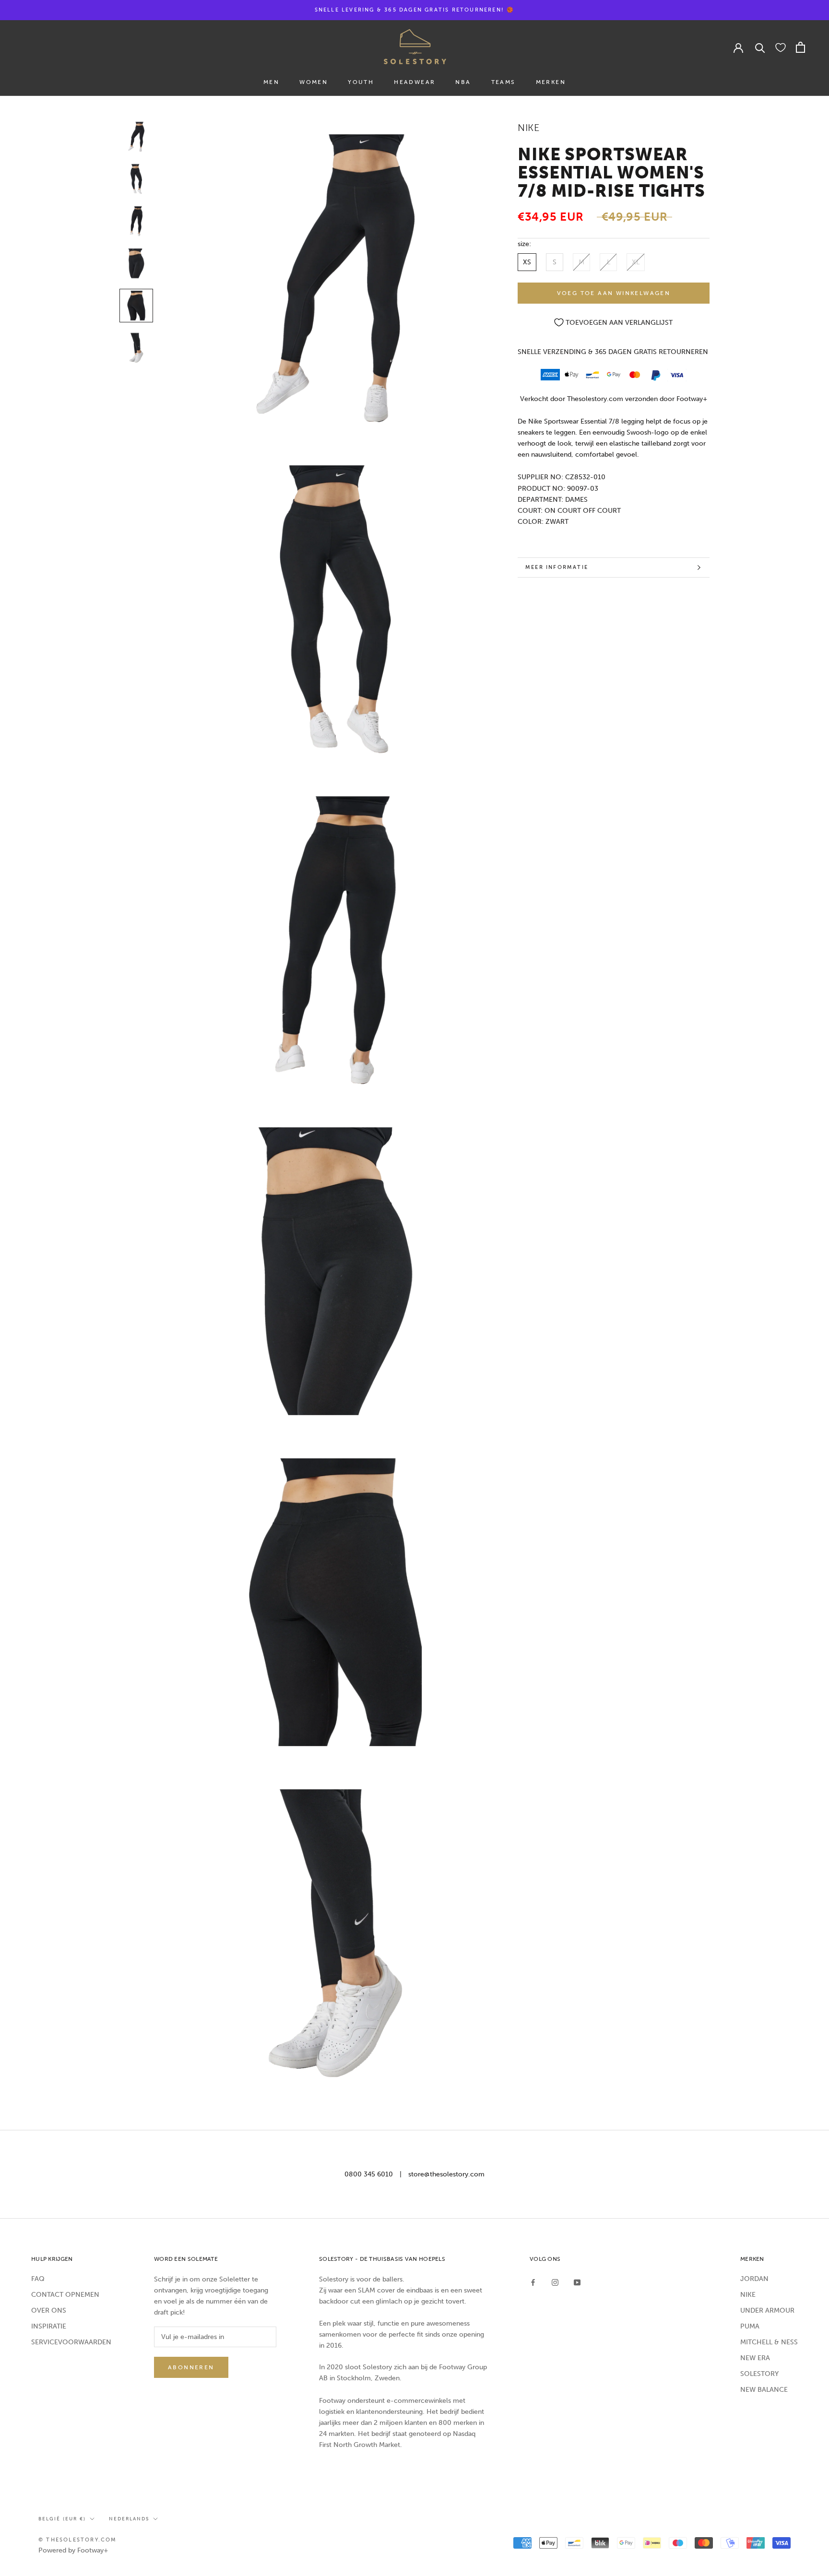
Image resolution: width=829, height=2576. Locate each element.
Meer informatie (557, 567)
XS (527, 262)
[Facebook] (533, 2282)
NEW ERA (755, 2358)
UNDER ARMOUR (767, 2310)
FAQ (38, 2279)
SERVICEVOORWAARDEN (71, 2342)
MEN (271, 82)
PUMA (750, 2326)
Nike (528, 128)
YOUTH (361, 82)
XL (636, 262)
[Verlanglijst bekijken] (781, 47)
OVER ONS (49, 2310)
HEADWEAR (414, 82)
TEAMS (503, 82)
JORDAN (754, 2279)
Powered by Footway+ (73, 2550)
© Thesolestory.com (78, 2540)
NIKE (748, 2295)
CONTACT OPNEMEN (65, 2295)
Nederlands (129, 2519)
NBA (463, 82)
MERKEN (551, 82)
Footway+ (692, 399)
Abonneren (191, 2367)
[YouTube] (577, 2282)
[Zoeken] (760, 47)
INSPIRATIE (49, 2326)
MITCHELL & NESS (769, 2342)
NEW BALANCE (764, 2390)
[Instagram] (555, 2282)
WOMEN (314, 82)
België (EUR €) (62, 2519)
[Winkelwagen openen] (800, 47)
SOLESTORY (759, 2374)
